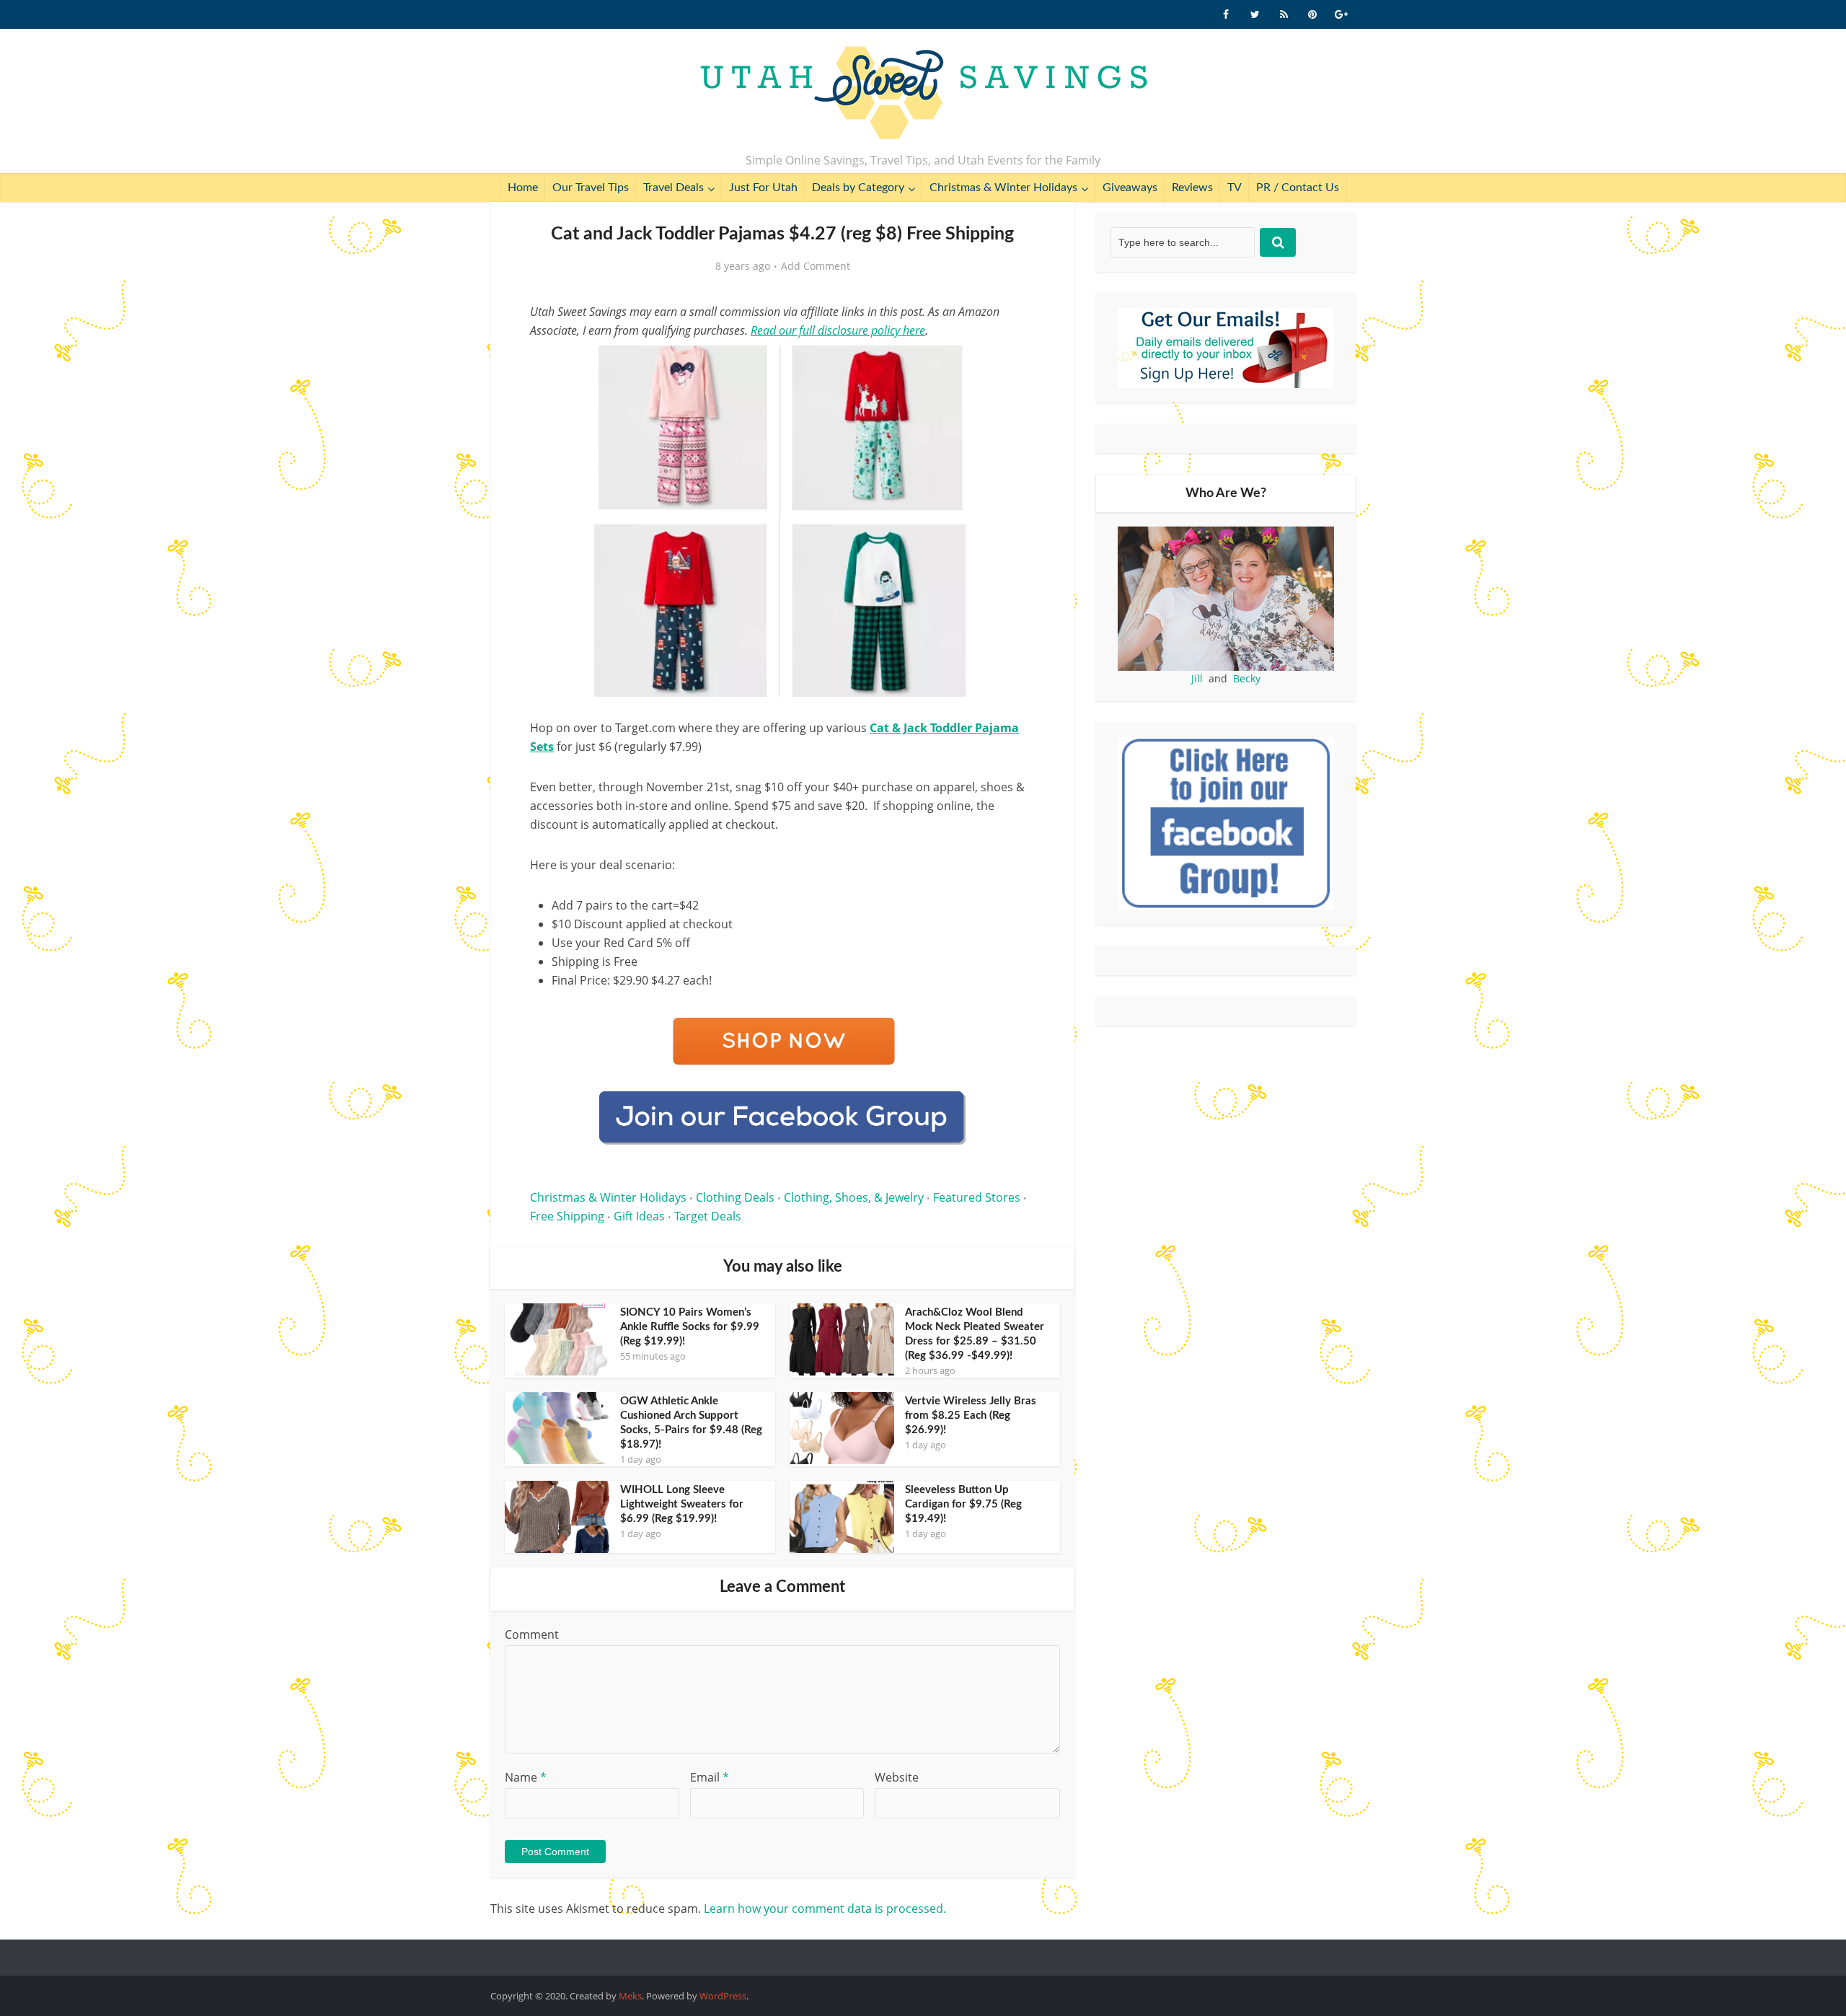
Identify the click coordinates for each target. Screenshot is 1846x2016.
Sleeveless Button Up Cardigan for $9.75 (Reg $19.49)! (963, 1504)
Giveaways (1130, 188)
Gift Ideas (639, 1216)
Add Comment (816, 266)
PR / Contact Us (1298, 188)
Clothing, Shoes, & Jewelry (854, 1197)
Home (523, 188)
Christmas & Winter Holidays (1003, 188)
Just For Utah (763, 188)
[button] (1014, 366)
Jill (1197, 678)
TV (1235, 188)
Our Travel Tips (591, 188)
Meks (630, 1996)
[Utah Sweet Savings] (923, 94)
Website (897, 1777)
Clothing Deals (735, 1197)
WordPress (723, 1996)
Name (526, 1777)
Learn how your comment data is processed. (825, 1909)
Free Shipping (567, 1216)
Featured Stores (977, 1197)
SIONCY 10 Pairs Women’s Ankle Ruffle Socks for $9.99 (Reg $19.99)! (690, 1327)
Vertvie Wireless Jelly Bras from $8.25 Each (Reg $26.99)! (971, 1416)
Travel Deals (674, 188)
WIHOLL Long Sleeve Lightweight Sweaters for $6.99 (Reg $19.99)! (682, 1504)
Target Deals (708, 1216)
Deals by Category (858, 188)
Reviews (1192, 188)
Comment (532, 1634)
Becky (1247, 678)
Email (710, 1777)
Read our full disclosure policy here (838, 330)
